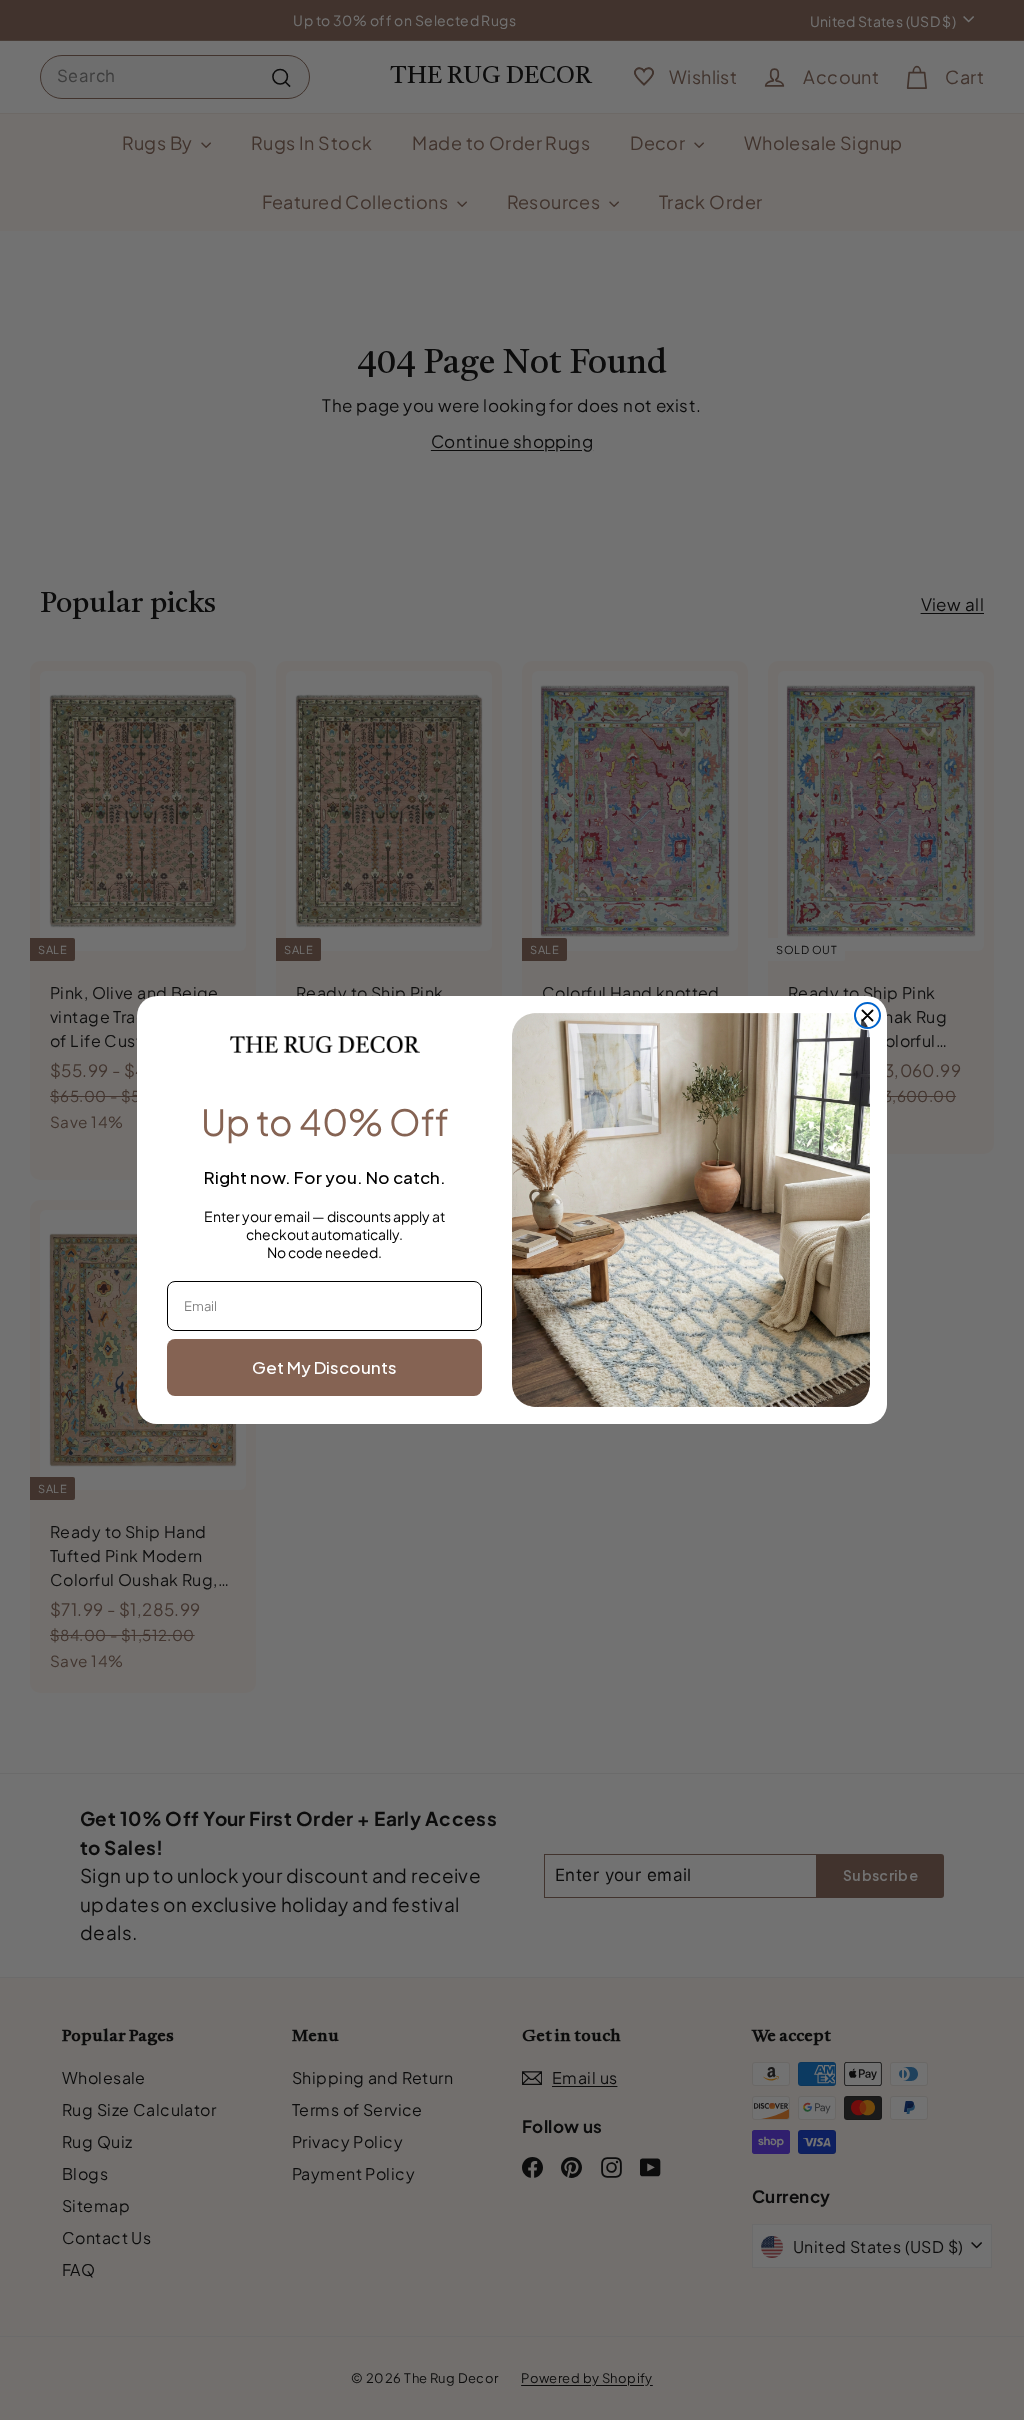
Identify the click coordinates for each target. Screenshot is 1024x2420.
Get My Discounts (324, 1367)
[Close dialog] (867, 1015)
